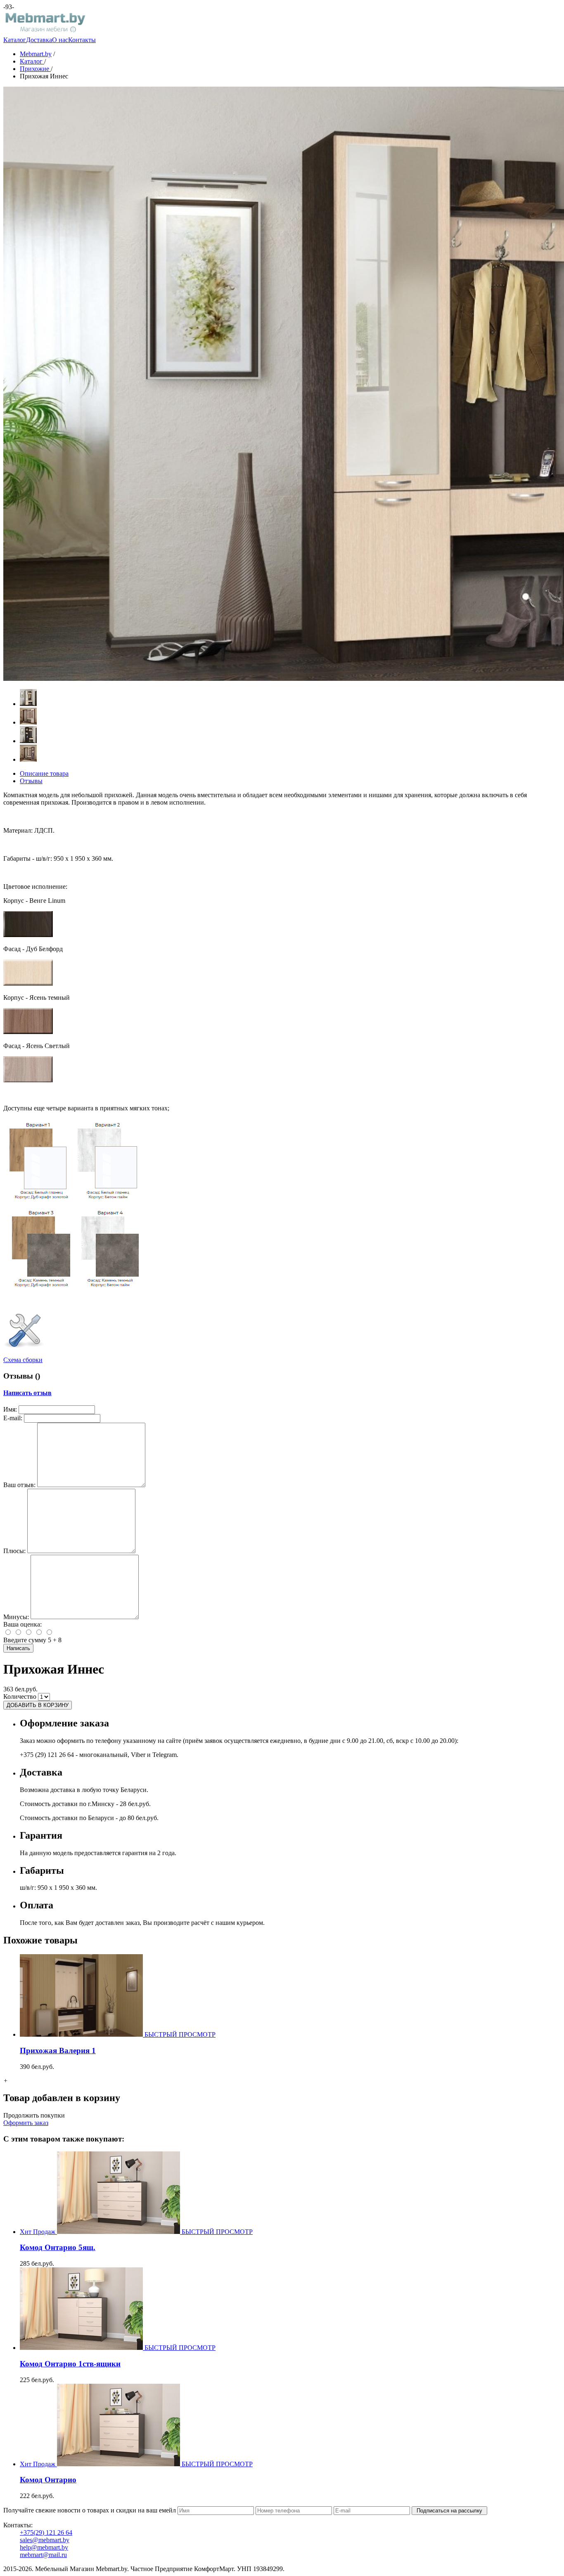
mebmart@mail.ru (43, 2555)
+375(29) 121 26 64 (46, 2532)
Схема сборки (23, 1360)
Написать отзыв (27, 1393)
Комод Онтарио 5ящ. (58, 2247)
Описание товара (44, 773)
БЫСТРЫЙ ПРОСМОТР (180, 2034)
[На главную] (45, 32)
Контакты (82, 40)
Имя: (10, 1409)
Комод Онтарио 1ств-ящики (70, 2364)
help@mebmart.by (44, 2547)
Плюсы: (14, 1551)
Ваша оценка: (23, 1624)
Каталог (15, 40)
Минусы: (16, 1617)
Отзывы (31, 781)
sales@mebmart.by (45, 2540)
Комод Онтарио (48, 2480)
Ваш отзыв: (19, 1485)
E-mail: (13, 1418)
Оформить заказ (26, 2123)
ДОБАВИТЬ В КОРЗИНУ (38, 1705)
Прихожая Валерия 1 (58, 2051)
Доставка (39, 40)
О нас (60, 40)
